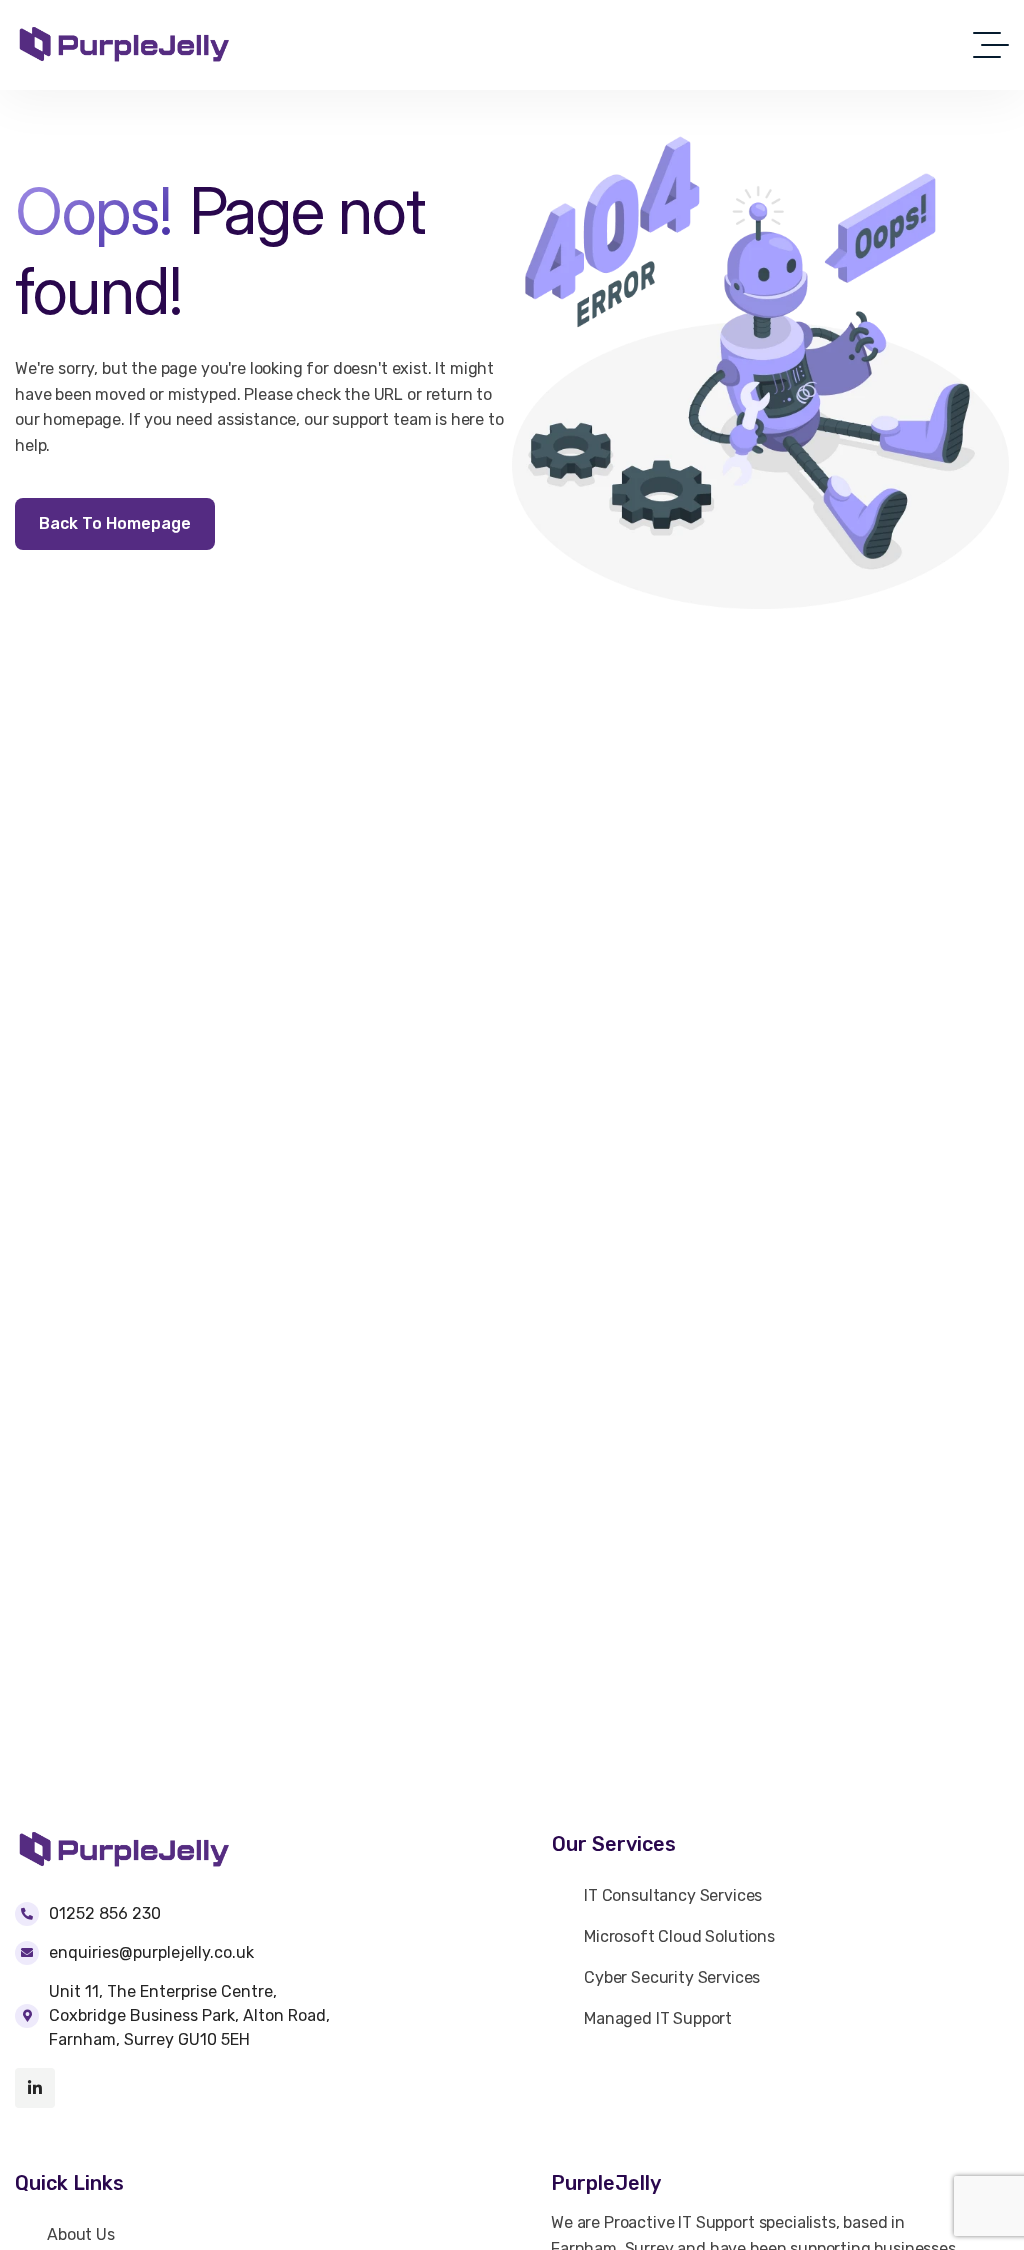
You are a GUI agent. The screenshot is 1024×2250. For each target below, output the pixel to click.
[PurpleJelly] (124, 45)
